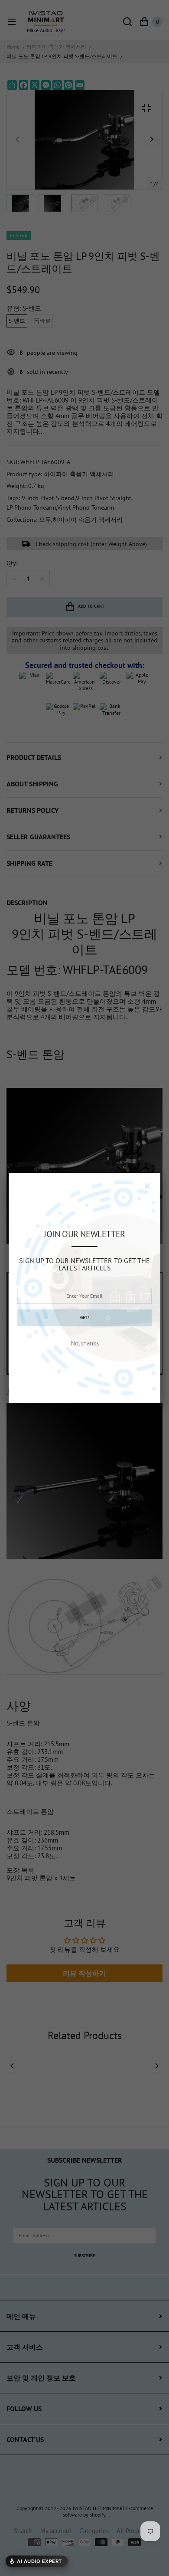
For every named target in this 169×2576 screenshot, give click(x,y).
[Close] (147, 1186)
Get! (84, 1317)
